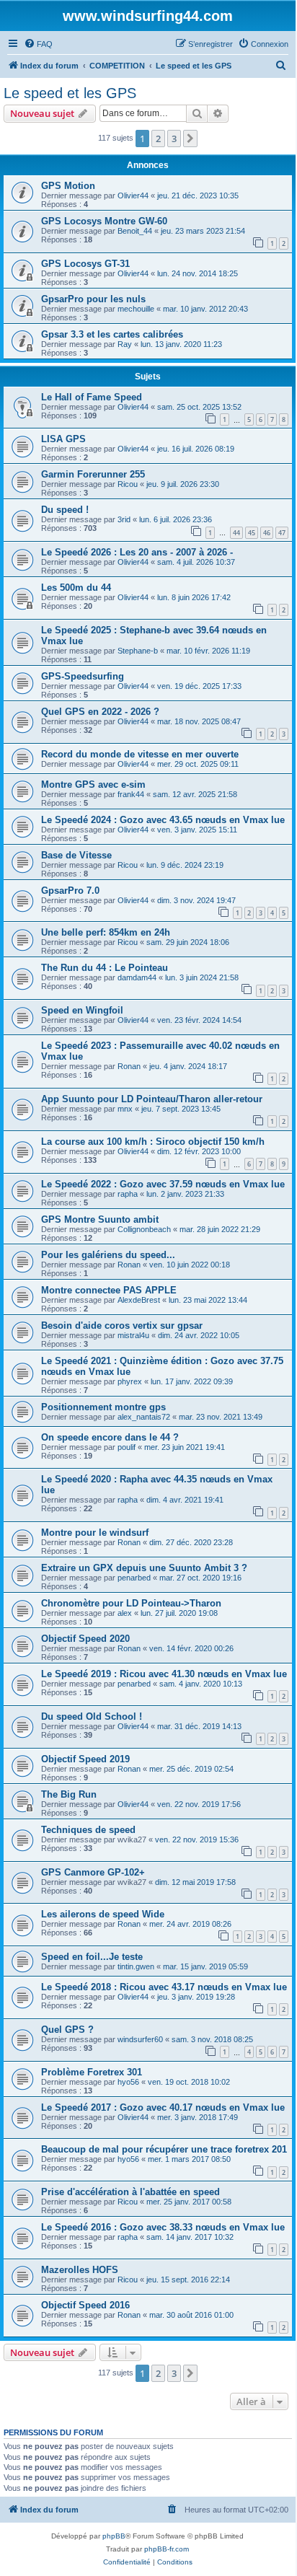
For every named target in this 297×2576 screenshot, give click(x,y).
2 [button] (158, 139)
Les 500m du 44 (76, 588)
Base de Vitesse (76, 855)
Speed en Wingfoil (82, 1010)
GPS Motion (68, 186)
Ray (125, 344)
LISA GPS (63, 439)
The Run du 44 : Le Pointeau (105, 968)
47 (282, 533)
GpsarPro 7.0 (70, 891)
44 (236, 533)
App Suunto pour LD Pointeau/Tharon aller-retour (152, 1099)
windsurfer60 (140, 2039)
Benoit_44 (135, 231)
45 (252, 533)
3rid (124, 519)
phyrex (130, 1381)
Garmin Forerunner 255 (93, 474)
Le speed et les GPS (70, 93)
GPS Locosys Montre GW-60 (104, 221)
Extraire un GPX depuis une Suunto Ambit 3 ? (144, 1568)
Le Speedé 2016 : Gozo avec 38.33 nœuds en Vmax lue (163, 2227)
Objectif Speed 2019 (85, 1759)
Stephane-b (138, 651)
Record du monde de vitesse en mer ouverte (140, 754)
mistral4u (133, 1335)
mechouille (136, 309)
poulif (127, 1447)
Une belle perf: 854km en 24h (106, 932)
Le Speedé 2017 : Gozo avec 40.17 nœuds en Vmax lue (163, 2107)
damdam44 (137, 977)
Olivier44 (133, 195)
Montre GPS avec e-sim (93, 784)
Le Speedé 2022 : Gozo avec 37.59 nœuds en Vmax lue (163, 1184)
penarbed (134, 1578)
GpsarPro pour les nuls (93, 299)
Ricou (128, 484)
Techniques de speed (88, 1830)
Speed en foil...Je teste (92, 1957)
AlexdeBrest (139, 1300)
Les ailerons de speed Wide (103, 1914)
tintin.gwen (136, 1966)
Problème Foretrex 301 (92, 2072)
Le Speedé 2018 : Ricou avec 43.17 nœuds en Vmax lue (164, 1987)
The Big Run (69, 1794)
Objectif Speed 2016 (85, 2305)
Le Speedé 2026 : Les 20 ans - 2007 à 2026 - (137, 552)
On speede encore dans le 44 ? (110, 1437)
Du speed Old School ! (92, 1716)
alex (125, 1613)
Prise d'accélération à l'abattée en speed (130, 2192)
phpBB (114, 2536)
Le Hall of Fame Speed (92, 397)
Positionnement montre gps (103, 1407)
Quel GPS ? (67, 2030)
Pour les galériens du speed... (108, 1255)
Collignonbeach (144, 1229)
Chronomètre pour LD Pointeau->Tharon (131, 1603)
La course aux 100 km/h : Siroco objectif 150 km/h (153, 1142)
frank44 (131, 794)
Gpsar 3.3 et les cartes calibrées (112, 334)
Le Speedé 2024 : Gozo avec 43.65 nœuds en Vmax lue (163, 820)
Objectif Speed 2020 (85, 1639)
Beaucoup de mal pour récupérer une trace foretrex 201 (164, 2149)
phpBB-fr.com (167, 2549)
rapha (128, 1194)
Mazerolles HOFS (80, 2270)
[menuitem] (38, 44)
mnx (125, 1109)
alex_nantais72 (144, 1417)
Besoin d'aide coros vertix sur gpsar (122, 1326)
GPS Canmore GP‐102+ (93, 1872)
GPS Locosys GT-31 (85, 264)
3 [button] (174, 139)
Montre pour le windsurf (95, 1533)
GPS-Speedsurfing (83, 676)
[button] (190, 139)
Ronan (129, 1066)
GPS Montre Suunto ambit (100, 1219)
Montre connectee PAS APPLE (109, 1290)
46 (267, 533)
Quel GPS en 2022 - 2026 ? (100, 712)
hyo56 (128, 2082)
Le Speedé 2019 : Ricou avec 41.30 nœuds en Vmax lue (164, 1674)
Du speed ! (65, 510)
